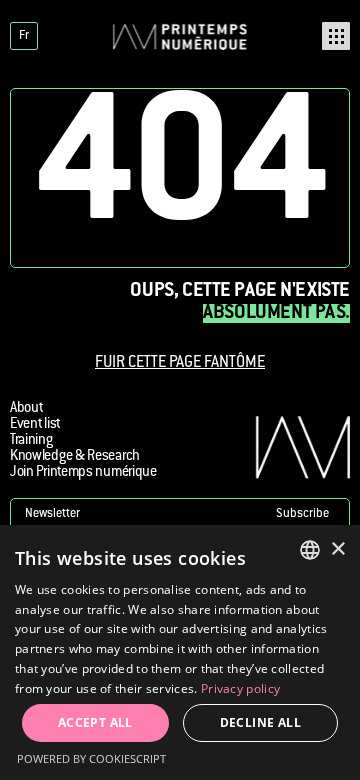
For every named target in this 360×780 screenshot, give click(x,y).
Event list (35, 425)
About (26, 409)
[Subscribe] (180, 514)
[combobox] (310, 550)
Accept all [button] (95, 722)
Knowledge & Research (75, 457)
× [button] (337, 549)
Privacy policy (240, 688)
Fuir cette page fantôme (180, 363)
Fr (24, 36)
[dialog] (180, 652)
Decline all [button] (260, 722)
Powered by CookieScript (91, 758)
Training (31, 441)
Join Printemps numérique (83, 473)
